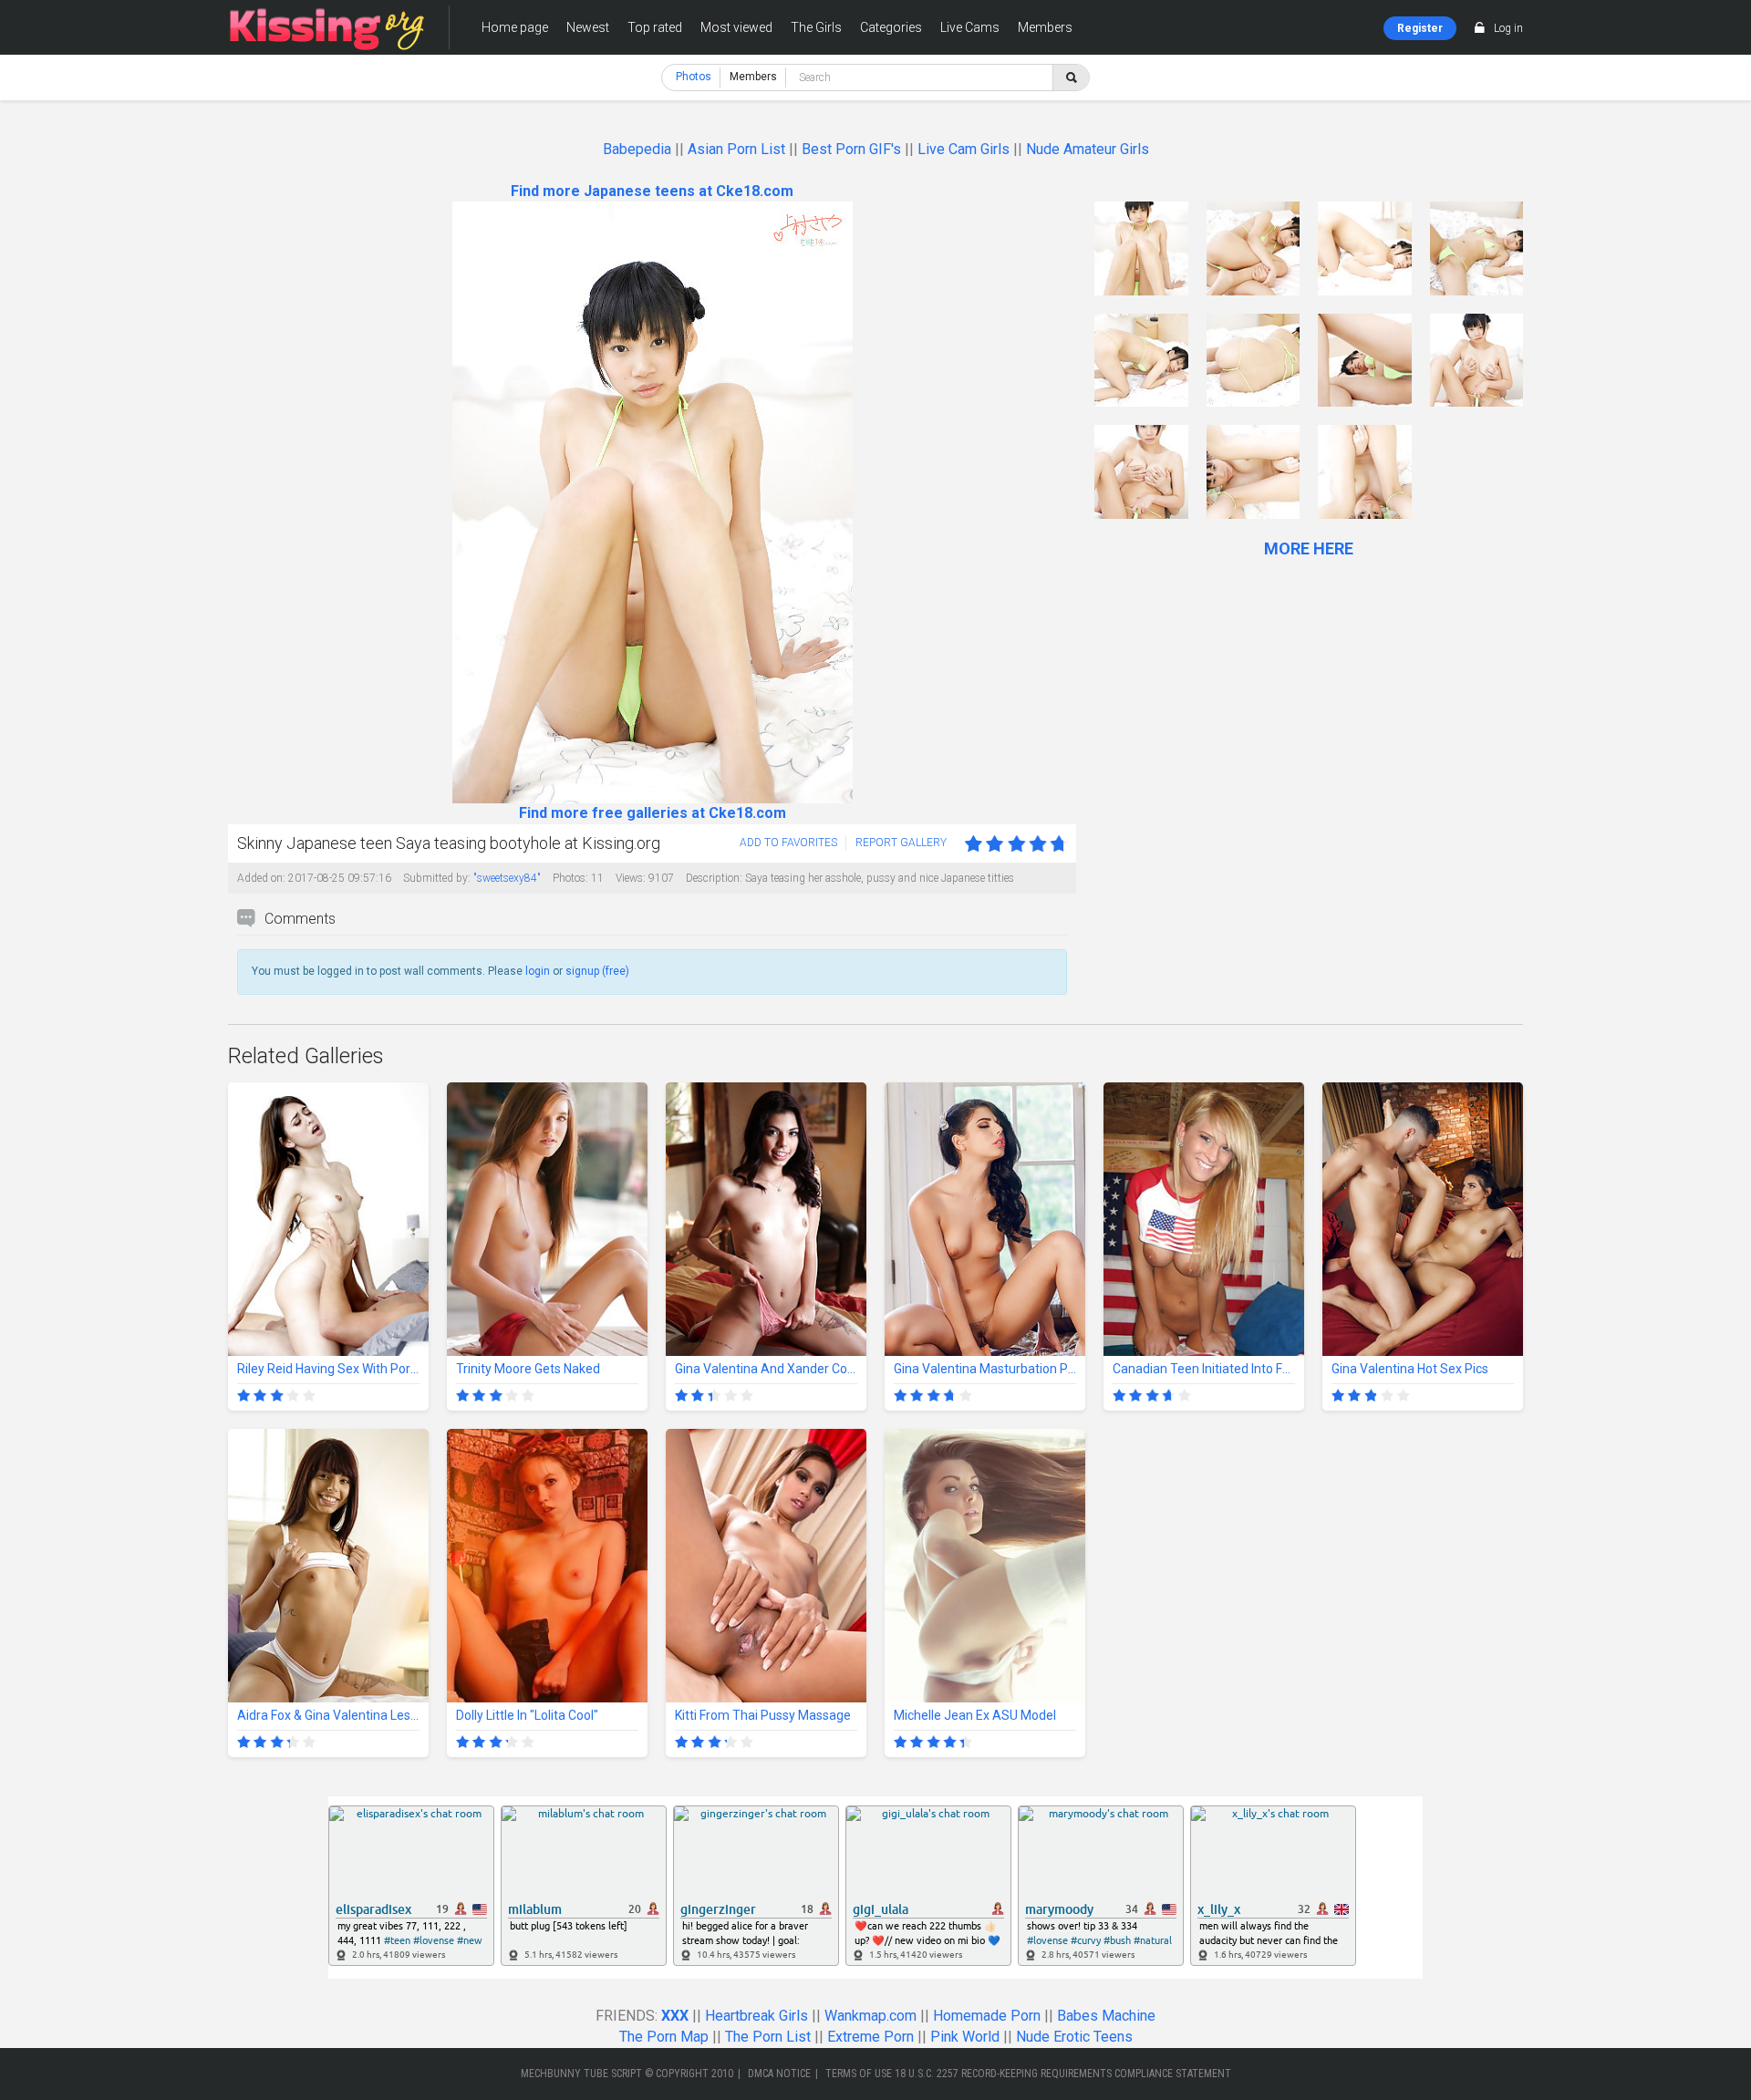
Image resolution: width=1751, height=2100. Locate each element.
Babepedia (637, 149)
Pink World (965, 2037)
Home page (515, 27)
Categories (891, 27)
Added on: (261, 878)
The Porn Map (664, 2037)
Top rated (655, 27)
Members (1045, 27)
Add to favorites (788, 843)
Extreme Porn (870, 2037)
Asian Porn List (736, 149)
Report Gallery (901, 843)
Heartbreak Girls (756, 2016)
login (538, 971)
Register (1420, 28)
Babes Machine (1106, 2016)
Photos (694, 77)
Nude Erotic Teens (1074, 2037)
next (1060, 503)
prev (244, 503)
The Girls (816, 27)
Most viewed (736, 27)
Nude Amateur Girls (1088, 149)
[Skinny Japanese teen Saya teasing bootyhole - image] (1141, 248)
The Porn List (768, 2037)
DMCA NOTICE (779, 2074)
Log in (1508, 28)
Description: (714, 878)
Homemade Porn (987, 2016)
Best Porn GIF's (851, 149)
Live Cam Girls (964, 149)
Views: (631, 878)
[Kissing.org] (327, 27)
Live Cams (970, 27)
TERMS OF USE (859, 2074)
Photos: (570, 878)
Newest (588, 27)
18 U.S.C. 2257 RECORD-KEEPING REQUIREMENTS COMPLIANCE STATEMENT (1063, 2074)
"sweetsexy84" (507, 878)
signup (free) (597, 971)
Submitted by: (437, 878)
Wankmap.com (870, 2016)
